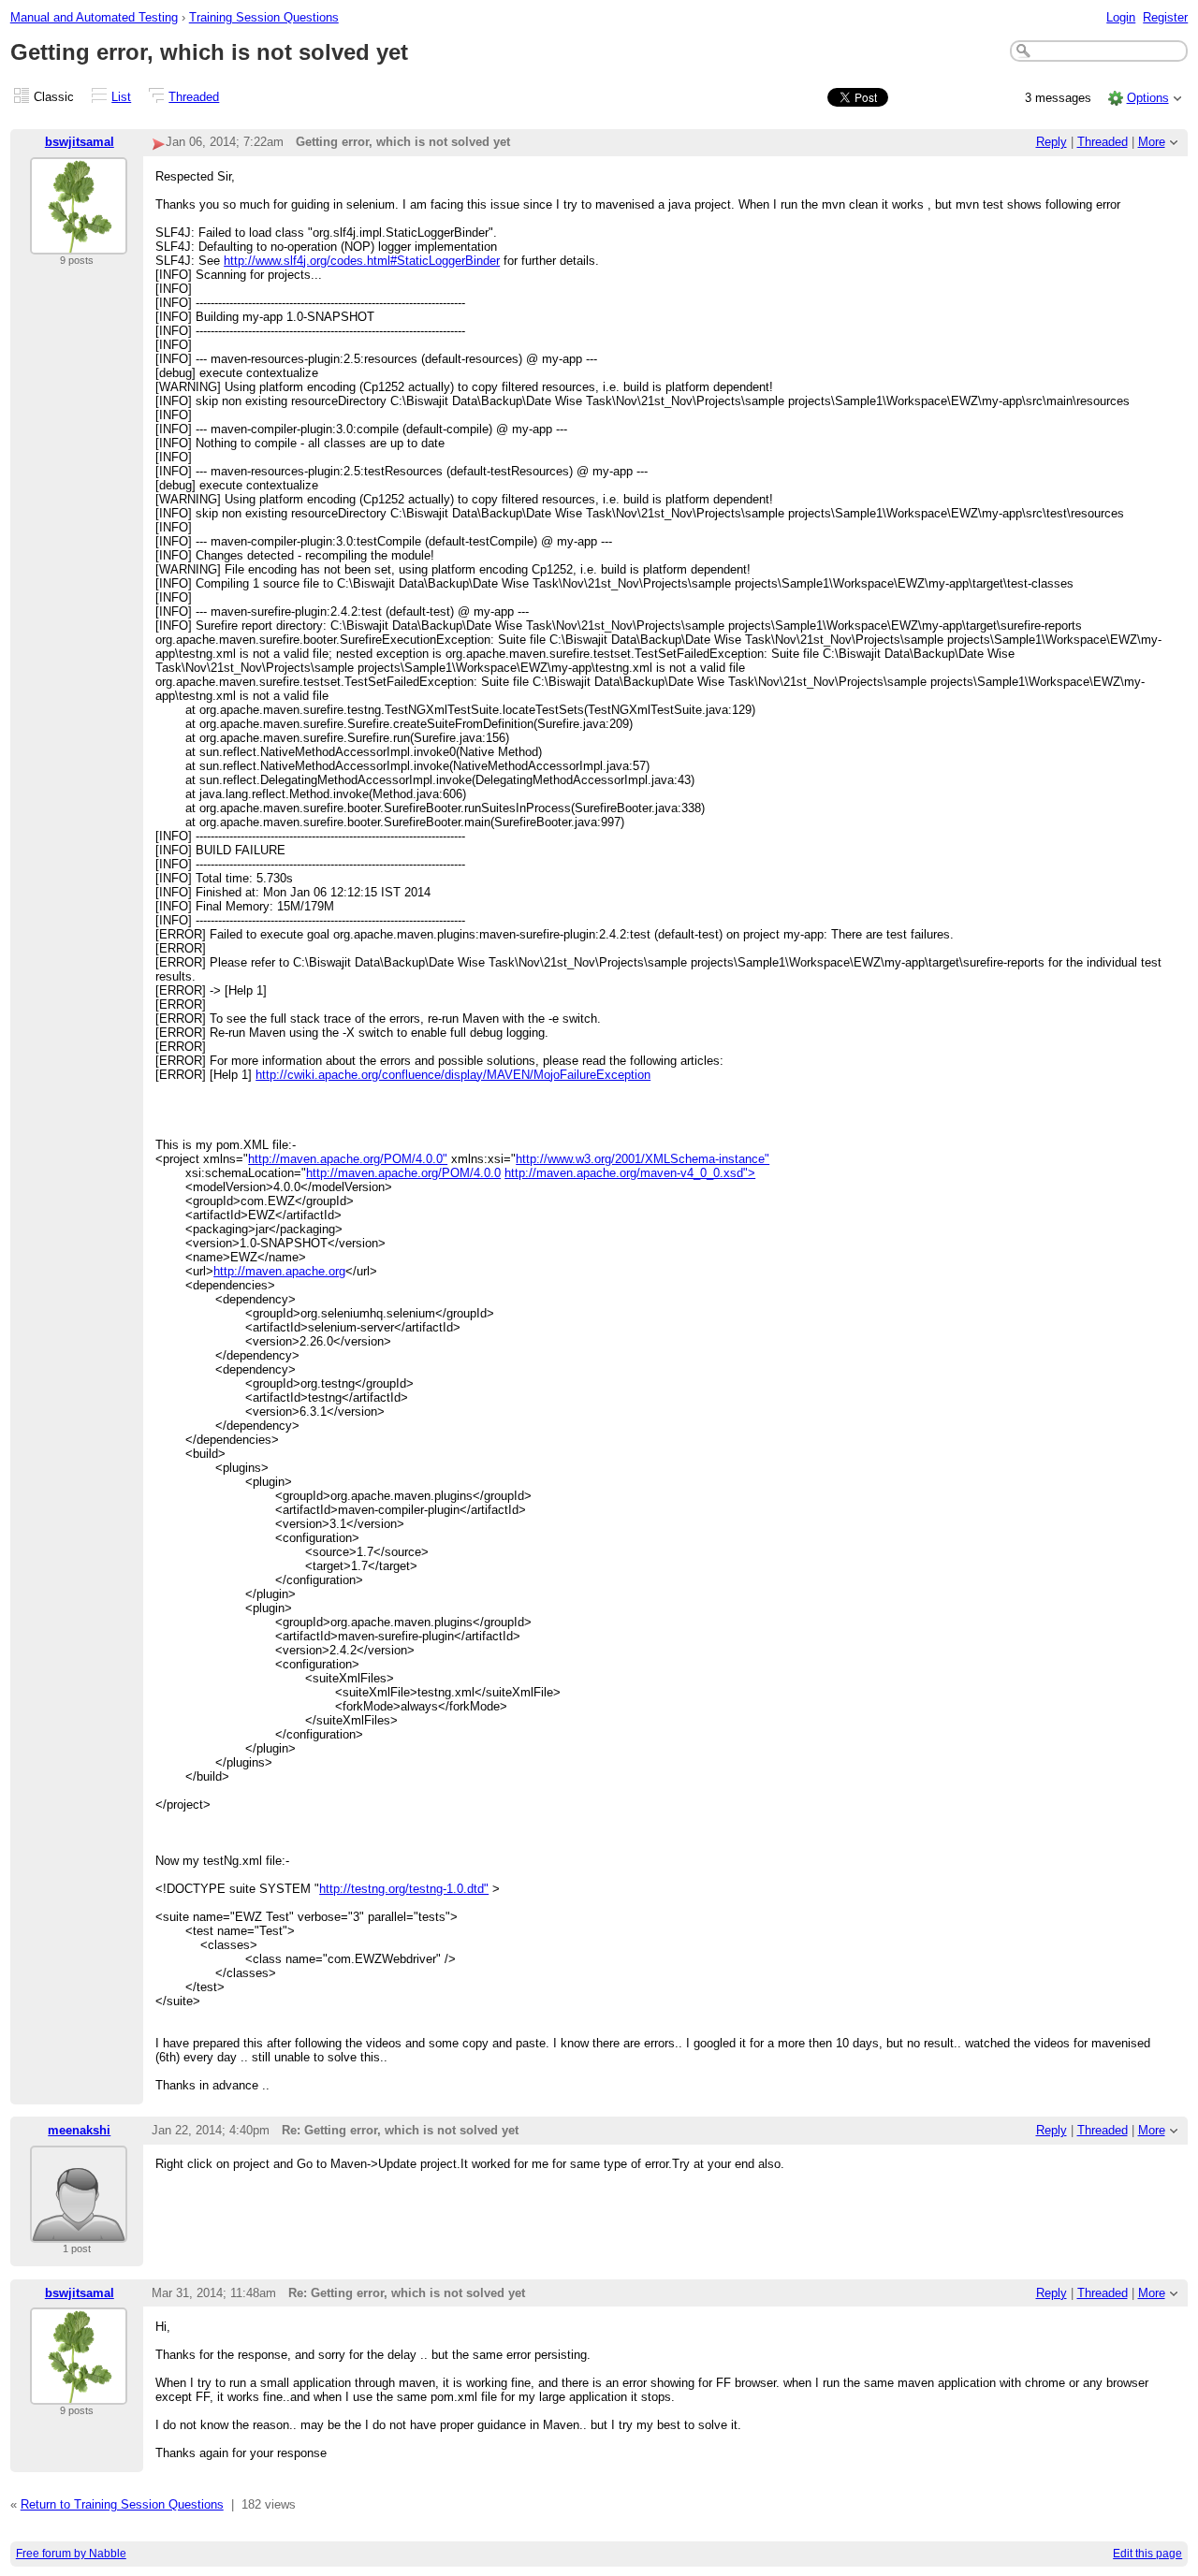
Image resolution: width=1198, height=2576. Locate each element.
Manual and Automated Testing (94, 17)
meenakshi (79, 2130)
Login (1121, 17)
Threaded (194, 97)
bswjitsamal (80, 142)
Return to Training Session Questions (122, 2504)
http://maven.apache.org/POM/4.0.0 (403, 1173)
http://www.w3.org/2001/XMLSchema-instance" (643, 1159)
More (1152, 142)
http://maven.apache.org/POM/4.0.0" (348, 1159)
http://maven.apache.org (279, 1271)
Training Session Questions (264, 17)
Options (1148, 98)
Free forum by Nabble (71, 2554)
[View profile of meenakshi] (79, 2231)
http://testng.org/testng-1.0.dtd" (404, 1889)
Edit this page (1147, 2554)
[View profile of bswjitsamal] (79, 243)
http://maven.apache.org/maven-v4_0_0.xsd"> (630, 1173)
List (121, 97)
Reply (1052, 142)
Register (1165, 17)
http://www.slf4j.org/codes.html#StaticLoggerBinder (362, 261)
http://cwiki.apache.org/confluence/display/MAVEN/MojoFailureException (453, 1075)
